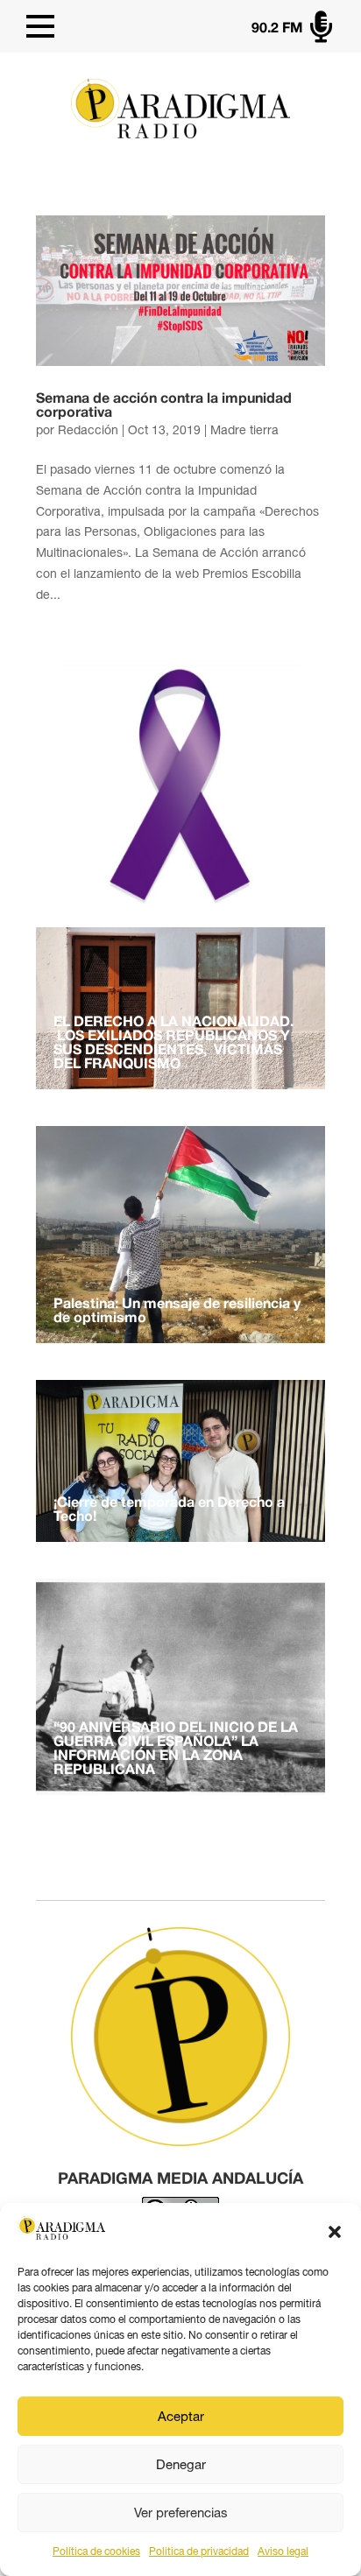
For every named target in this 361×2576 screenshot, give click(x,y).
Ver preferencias (181, 2513)
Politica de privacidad (199, 2551)
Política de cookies (96, 2551)
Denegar (181, 2464)
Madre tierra (244, 430)
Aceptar (181, 2416)
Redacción (88, 430)
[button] (335, 2232)
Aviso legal (283, 2551)
